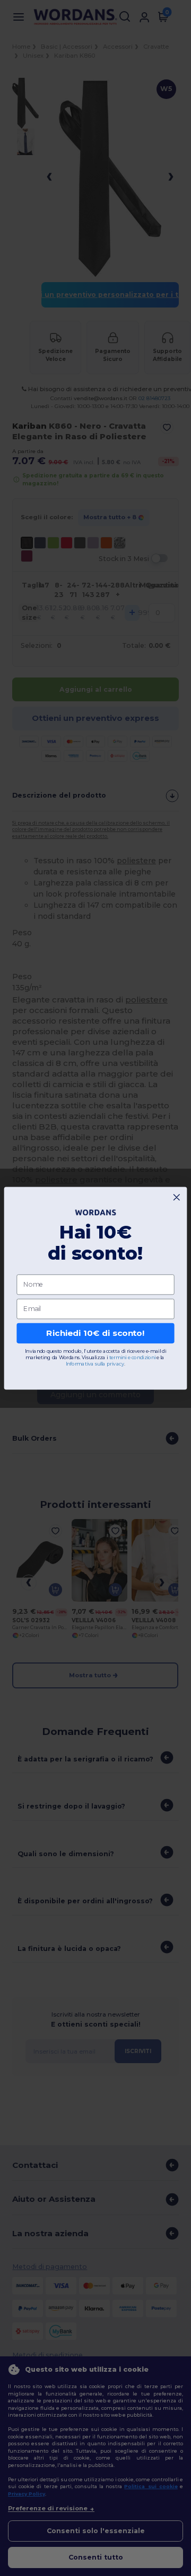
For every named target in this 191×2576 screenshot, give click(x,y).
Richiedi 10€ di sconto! (95, 1333)
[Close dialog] (176, 1197)
